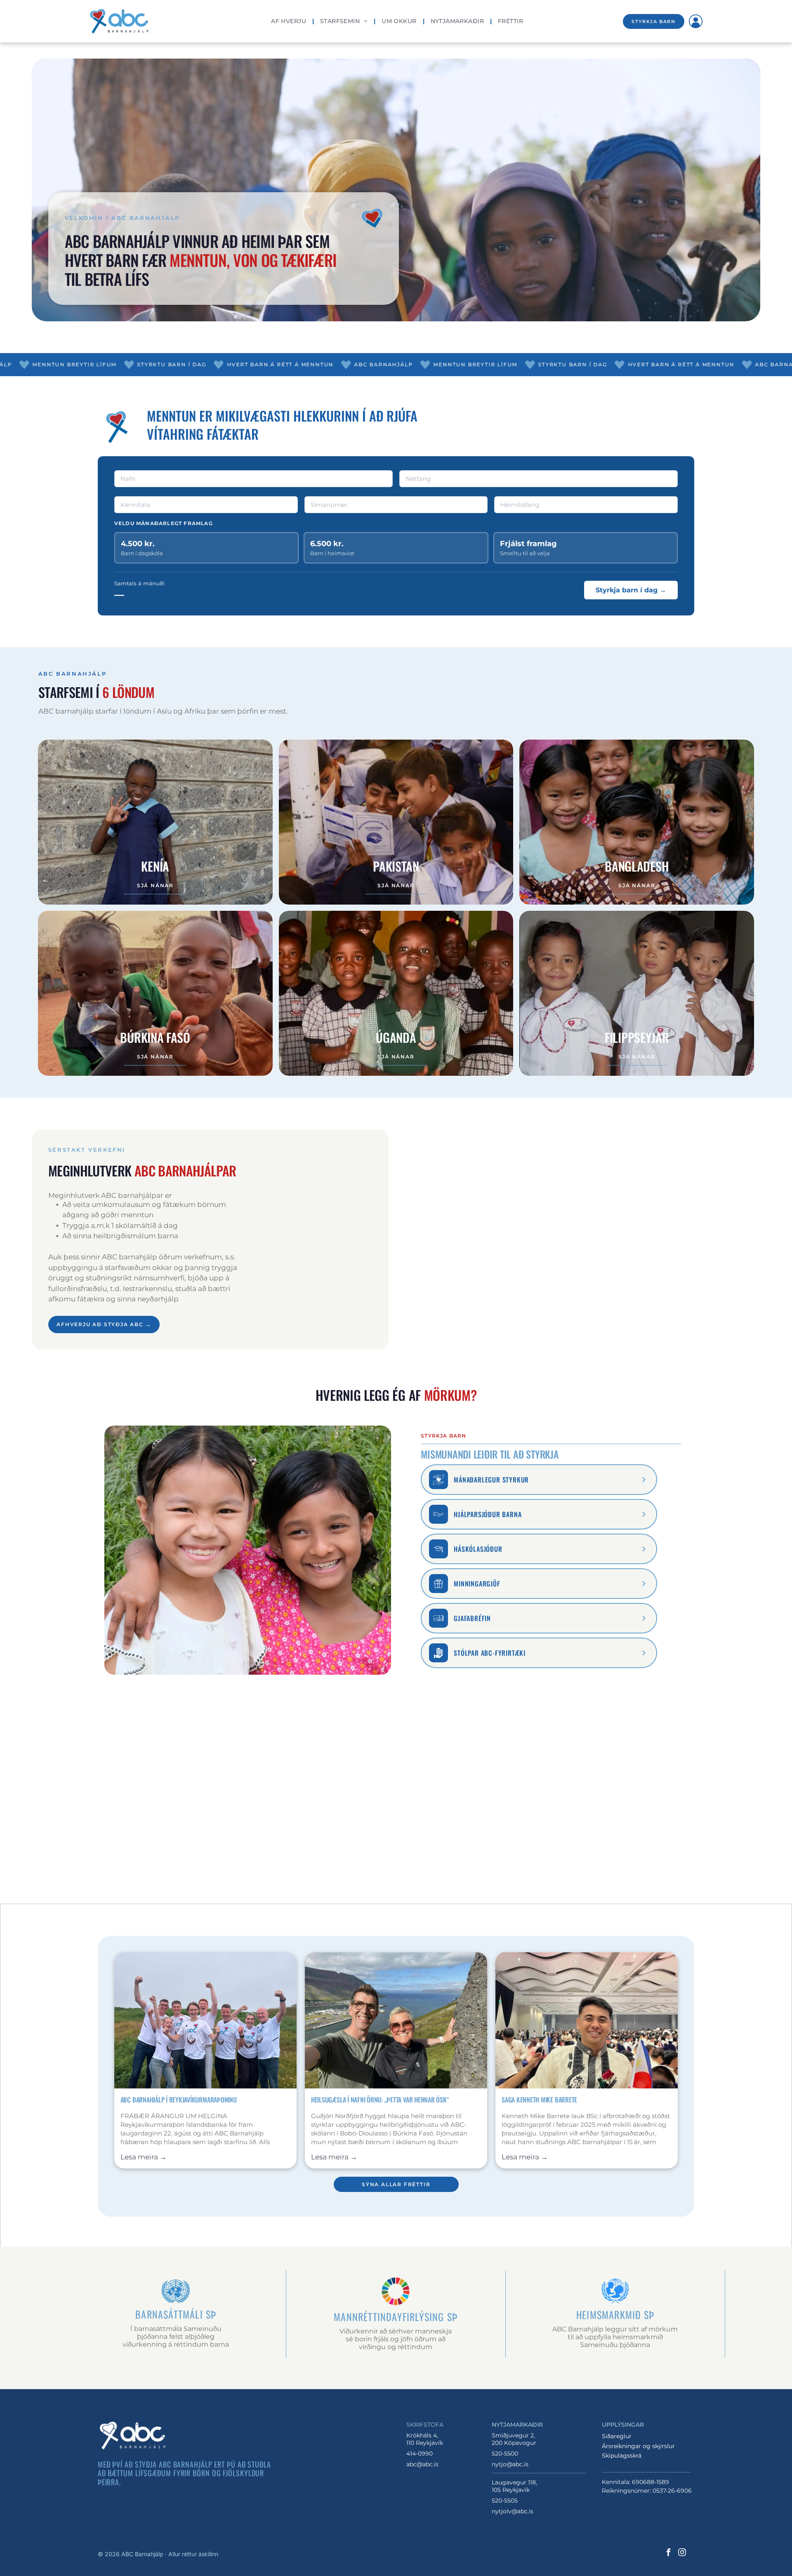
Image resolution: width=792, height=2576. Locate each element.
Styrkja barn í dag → (631, 590)
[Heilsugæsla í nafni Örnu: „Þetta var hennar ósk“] (396, 2020)
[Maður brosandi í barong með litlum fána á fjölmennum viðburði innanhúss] (587, 2020)
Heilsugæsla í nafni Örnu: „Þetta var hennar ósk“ (380, 2100)
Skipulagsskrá (622, 2456)
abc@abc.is (422, 2464)
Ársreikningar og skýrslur (638, 2446)
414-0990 (420, 2453)
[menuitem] (289, 21)
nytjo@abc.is (510, 2464)
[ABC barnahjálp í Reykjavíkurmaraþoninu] (205, 2020)
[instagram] (682, 2554)
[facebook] (668, 2554)
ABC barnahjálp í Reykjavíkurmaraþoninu (179, 2100)
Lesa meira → (144, 2157)
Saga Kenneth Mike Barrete (539, 2100)
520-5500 (505, 2453)
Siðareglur (617, 2436)
